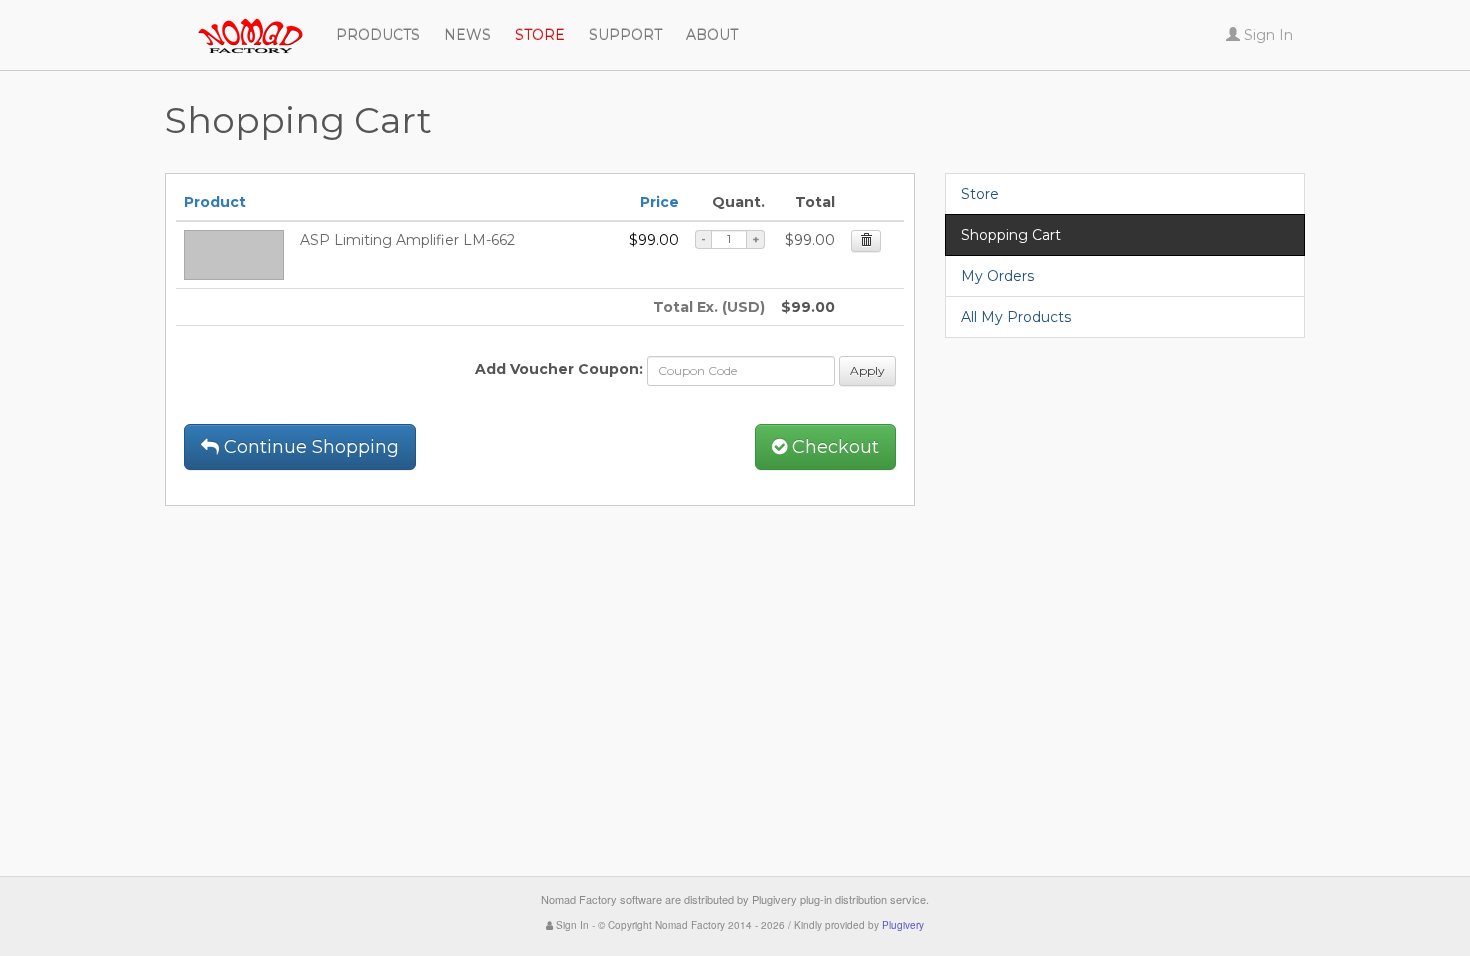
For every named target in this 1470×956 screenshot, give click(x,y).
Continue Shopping (309, 447)
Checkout (833, 447)
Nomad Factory (165, 25)
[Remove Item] (866, 241)
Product (215, 202)
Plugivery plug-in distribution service (839, 899)
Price (659, 202)
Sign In (571, 925)
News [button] (467, 35)
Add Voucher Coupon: (559, 369)
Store (980, 194)
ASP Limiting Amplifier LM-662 (407, 240)
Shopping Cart (1011, 235)
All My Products (1016, 317)
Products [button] (378, 35)
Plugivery (903, 925)
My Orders (997, 276)
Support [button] (625, 35)
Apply (867, 370)
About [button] (712, 35)
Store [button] (540, 35)
